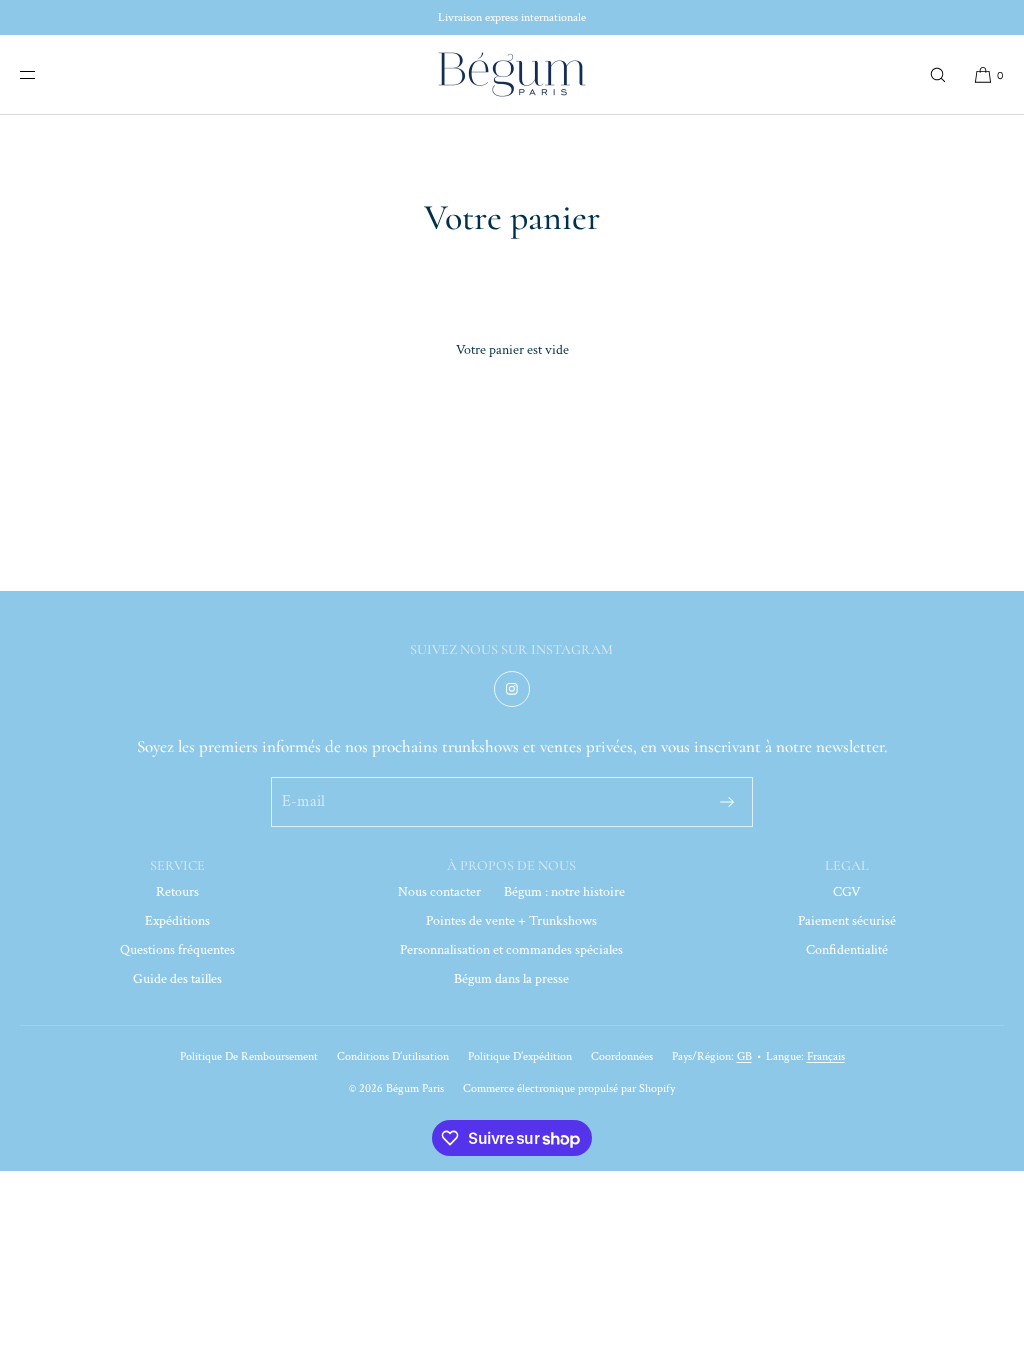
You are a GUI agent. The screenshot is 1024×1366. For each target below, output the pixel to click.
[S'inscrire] (727, 802)
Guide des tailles (177, 979)
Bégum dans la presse (511, 979)
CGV (847, 892)
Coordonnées (622, 1056)
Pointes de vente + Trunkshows (511, 921)
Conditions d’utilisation (393, 1056)
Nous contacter (439, 892)
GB (744, 1056)
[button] (938, 74)
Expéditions (177, 921)
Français (826, 1056)
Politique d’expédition (520, 1056)
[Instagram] (512, 689)
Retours (177, 892)
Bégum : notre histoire (564, 892)
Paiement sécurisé (847, 921)
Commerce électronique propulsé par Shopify (569, 1088)
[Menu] (44, 74)
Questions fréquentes (177, 950)
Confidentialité (847, 950)
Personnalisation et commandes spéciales (511, 950)
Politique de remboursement (249, 1056)
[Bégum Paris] (512, 75)
